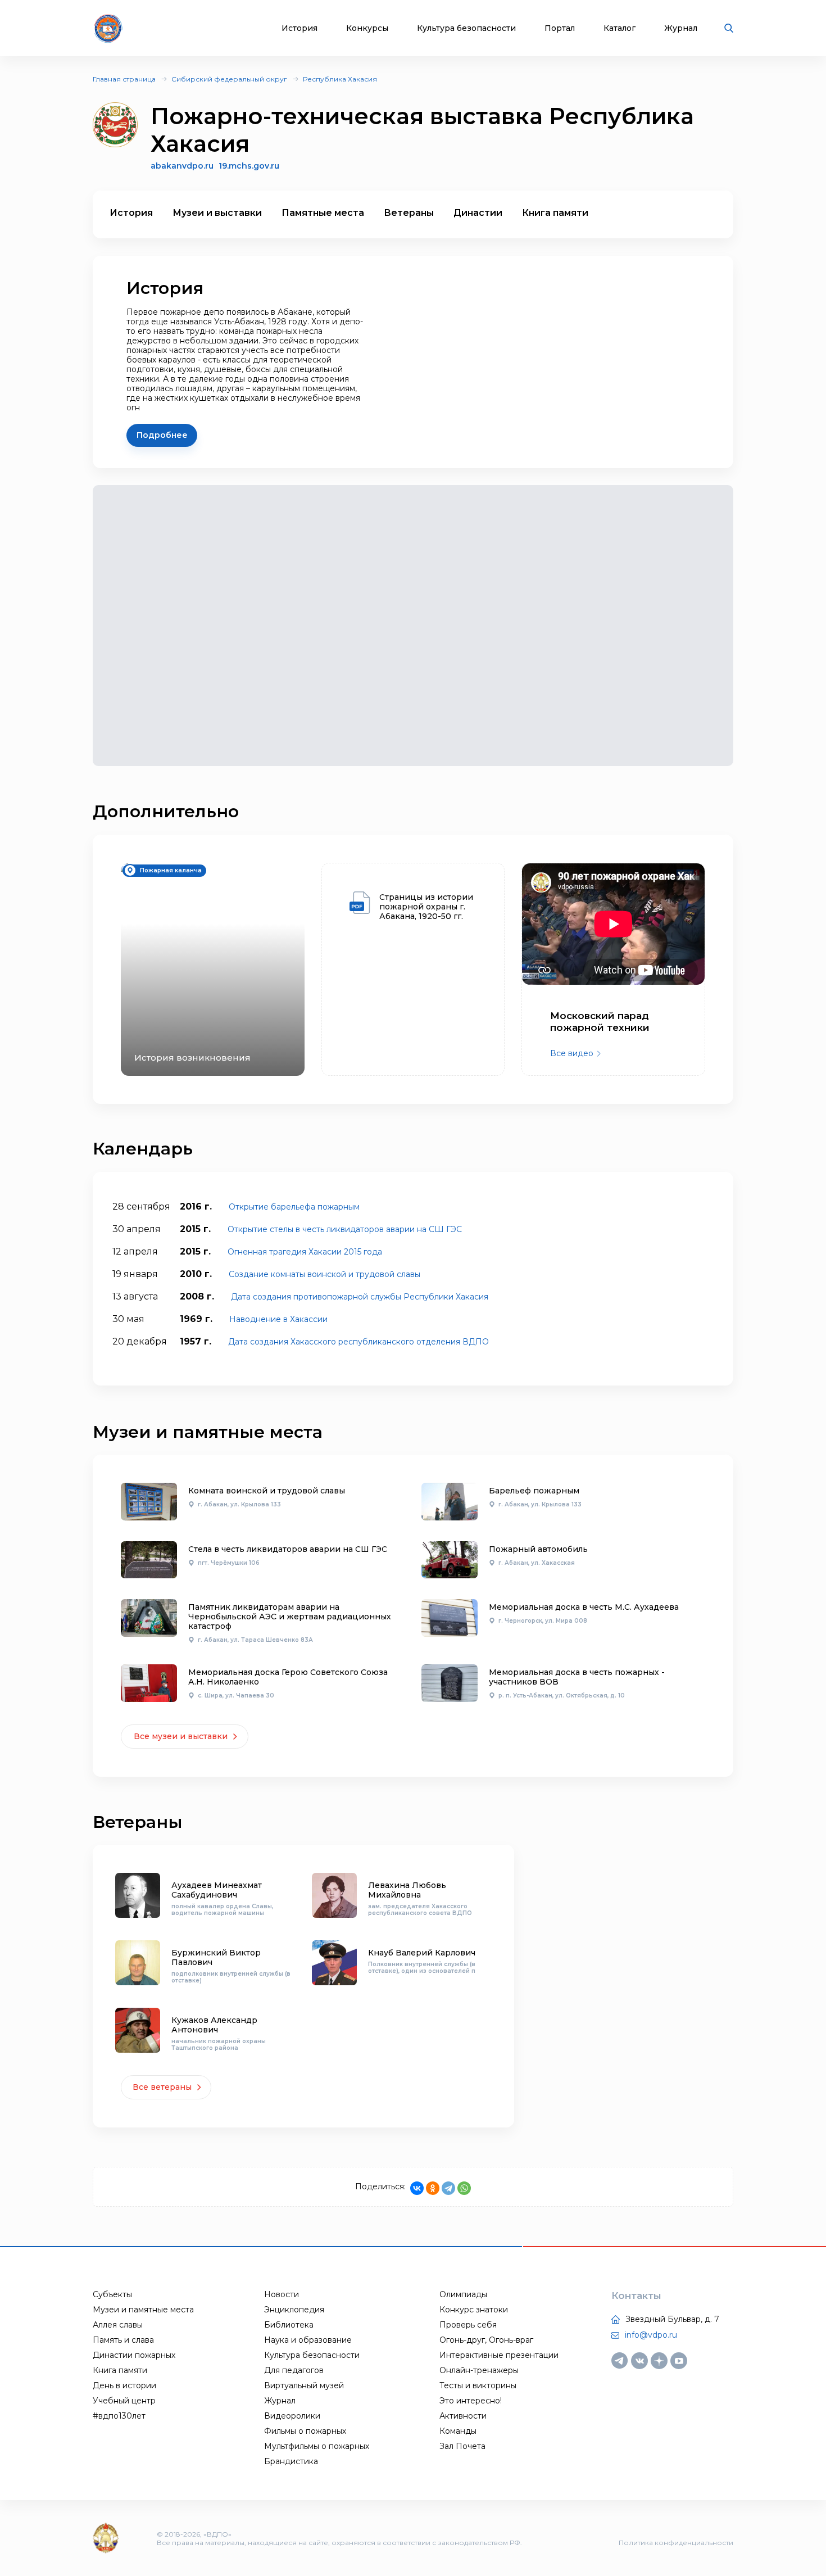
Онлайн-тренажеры (479, 2370)
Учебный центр (124, 2401)
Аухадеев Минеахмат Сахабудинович (217, 1890)
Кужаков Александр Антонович (214, 2025)
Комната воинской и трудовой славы (267, 1491)
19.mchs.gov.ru (249, 166)
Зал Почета (462, 2446)
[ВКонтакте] (417, 2188)
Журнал (681, 28)
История (299, 28)
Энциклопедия (294, 2310)
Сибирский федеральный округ (229, 79)
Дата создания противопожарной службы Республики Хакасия (360, 1297)
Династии (478, 213)
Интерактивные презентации (499, 2355)
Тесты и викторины (478, 2385)
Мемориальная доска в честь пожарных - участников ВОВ (577, 1677)
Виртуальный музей (304, 2385)
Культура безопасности (466, 28)
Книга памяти (555, 213)
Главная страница (124, 79)
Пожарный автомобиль (538, 1549)
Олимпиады (463, 2294)
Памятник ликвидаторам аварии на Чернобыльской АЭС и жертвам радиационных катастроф (290, 1617)
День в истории (124, 2385)
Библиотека (289, 2325)
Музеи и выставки (217, 213)
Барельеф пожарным (534, 1491)
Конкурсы (367, 28)
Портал (560, 28)
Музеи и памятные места (143, 2310)
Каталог (619, 28)
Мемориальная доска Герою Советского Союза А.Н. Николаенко (288, 1677)
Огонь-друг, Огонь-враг (486, 2340)
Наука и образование (308, 2340)
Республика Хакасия (340, 79)
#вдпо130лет (119, 2416)
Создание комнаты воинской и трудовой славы (324, 1274)
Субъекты (112, 2294)
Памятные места (323, 213)
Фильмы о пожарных (305, 2431)
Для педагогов (294, 2370)
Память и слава (123, 2340)
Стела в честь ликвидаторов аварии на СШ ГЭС (288, 1549)
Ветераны (409, 213)
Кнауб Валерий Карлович (422, 1953)
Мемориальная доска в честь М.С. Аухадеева (584, 1607)
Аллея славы (118, 2325)
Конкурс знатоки (474, 2310)
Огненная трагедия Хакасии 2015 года (305, 1252)
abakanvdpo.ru (182, 166)
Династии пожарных (134, 2355)
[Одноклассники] (433, 2188)
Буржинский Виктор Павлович (216, 1957)
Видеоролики (292, 2416)
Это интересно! (471, 2401)
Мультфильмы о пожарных (317, 2446)
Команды (458, 2431)
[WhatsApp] (464, 2188)
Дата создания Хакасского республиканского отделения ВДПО (358, 1342)
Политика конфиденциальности (676, 2543)
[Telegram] (448, 2188)
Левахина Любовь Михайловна (407, 1890)
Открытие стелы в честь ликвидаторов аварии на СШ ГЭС (345, 1229)
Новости (282, 2294)
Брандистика (291, 2461)
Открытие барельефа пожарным (294, 1207)
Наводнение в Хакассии (278, 1319)
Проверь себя (468, 2325)
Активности (463, 2416)
